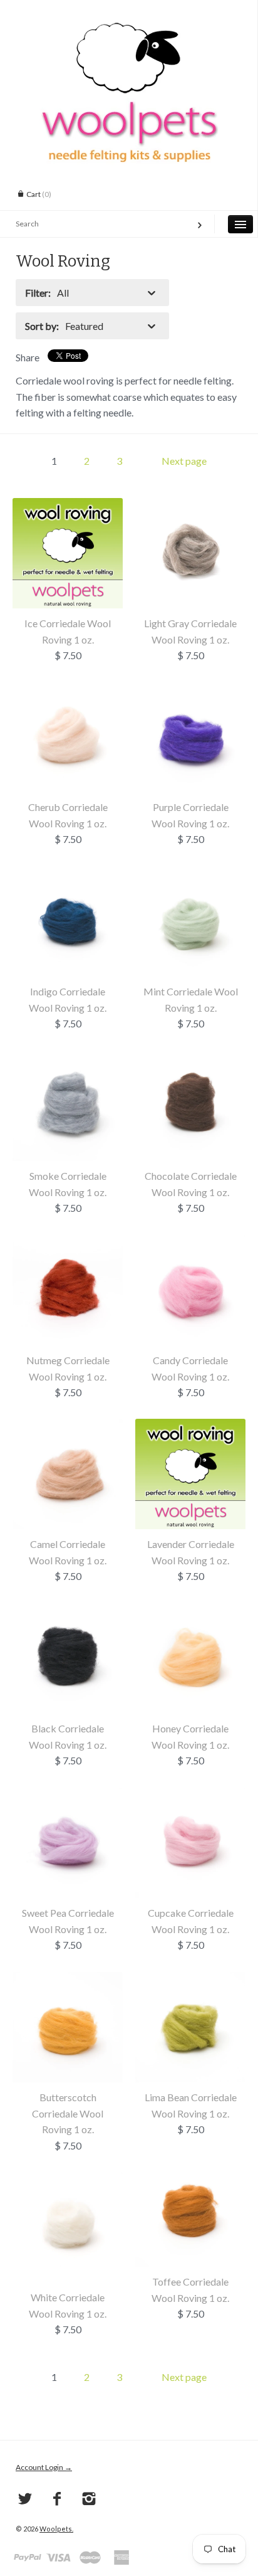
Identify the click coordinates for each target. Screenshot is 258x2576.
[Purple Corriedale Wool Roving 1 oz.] (190, 690)
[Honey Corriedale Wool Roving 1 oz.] (190, 1611)
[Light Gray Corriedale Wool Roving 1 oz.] (190, 506)
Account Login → (44, 2467)
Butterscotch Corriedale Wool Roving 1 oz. (68, 2113)
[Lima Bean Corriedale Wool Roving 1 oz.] (190, 1980)
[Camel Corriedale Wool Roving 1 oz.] (68, 1427)
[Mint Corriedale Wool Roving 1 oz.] (190, 874)
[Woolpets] (129, 28)
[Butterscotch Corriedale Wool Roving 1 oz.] (68, 1980)
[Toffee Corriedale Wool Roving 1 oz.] (190, 2164)
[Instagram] (89, 2499)
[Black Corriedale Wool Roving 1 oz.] (68, 1611)
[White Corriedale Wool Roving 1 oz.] (68, 2180)
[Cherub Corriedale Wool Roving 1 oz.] (68, 690)
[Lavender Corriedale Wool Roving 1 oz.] (190, 1427)
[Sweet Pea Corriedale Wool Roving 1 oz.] (68, 1795)
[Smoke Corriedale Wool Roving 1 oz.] (68, 1058)
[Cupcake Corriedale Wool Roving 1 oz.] (190, 1795)
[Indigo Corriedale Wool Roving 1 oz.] (68, 874)
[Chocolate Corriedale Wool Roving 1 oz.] (190, 1058)
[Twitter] (25, 2499)
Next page (184, 461)
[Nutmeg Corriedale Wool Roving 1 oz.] (68, 1243)
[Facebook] (57, 2499)
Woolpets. (56, 2529)
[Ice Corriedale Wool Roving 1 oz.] (68, 506)
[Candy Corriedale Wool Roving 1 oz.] (190, 1243)
